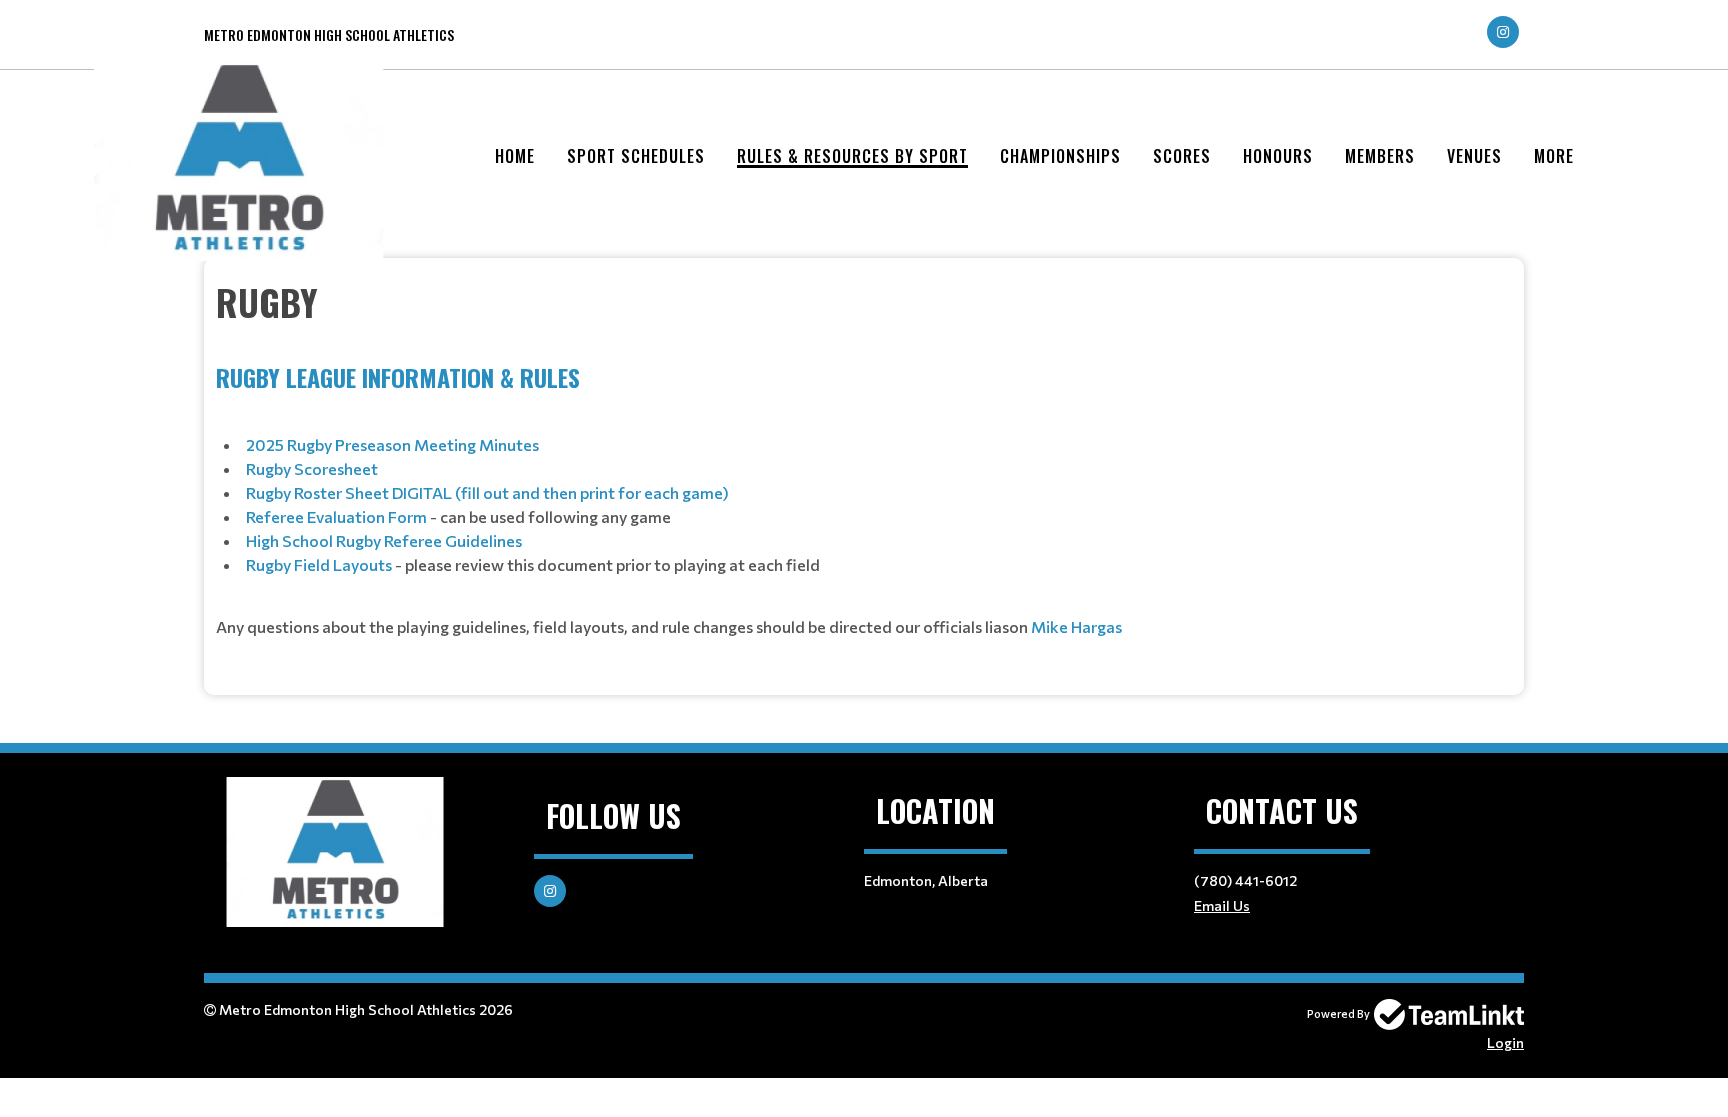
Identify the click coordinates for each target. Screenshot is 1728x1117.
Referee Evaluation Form (336, 516)
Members (1380, 156)
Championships (1060, 156)
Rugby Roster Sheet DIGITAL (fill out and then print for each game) (487, 492)
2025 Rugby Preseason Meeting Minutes (392, 444)
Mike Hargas (1076, 626)
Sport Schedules (636, 156)
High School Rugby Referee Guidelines (384, 540)
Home (515, 156)
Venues (1474, 156)
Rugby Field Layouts (319, 564)
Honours (1278, 156)
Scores (1182, 156)
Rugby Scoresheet (312, 468)
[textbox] (864, 302)
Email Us (1222, 905)
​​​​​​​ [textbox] (669, 626)
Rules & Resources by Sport (852, 156)
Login (1505, 1042)
